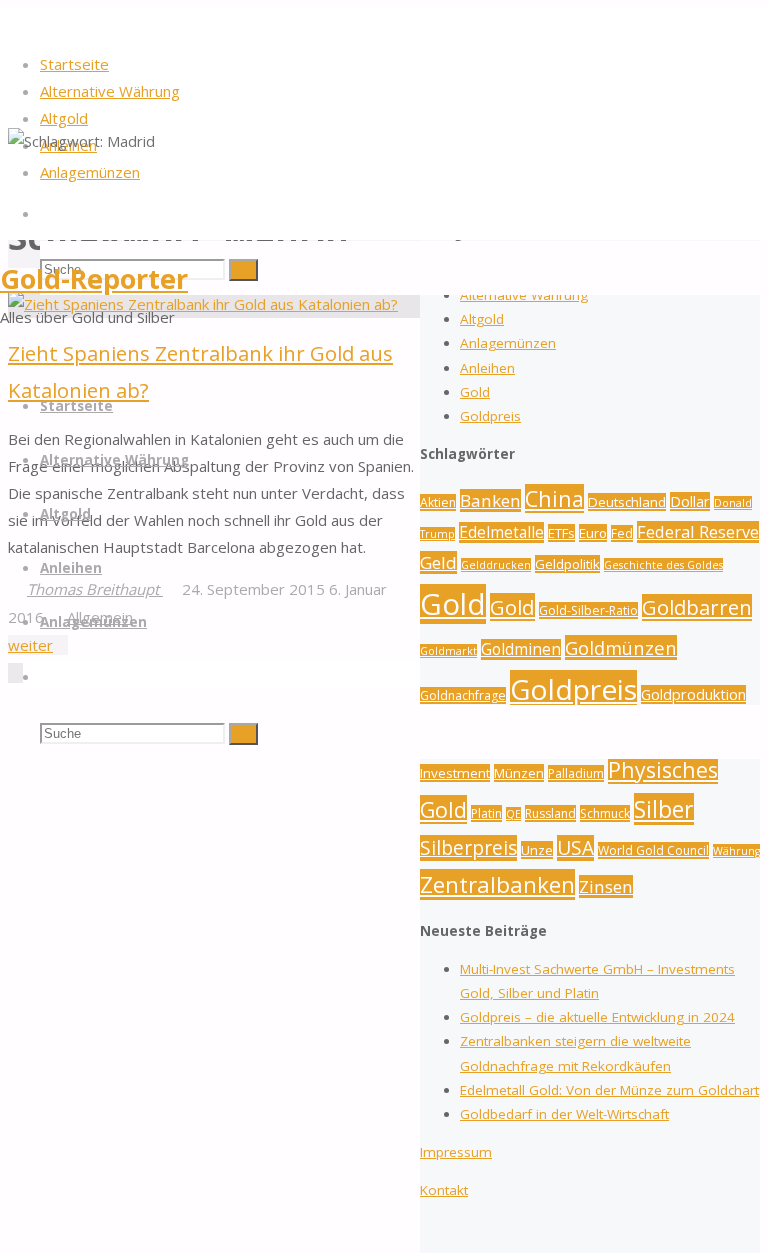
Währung (736, 851)
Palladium (576, 773)
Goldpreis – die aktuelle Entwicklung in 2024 (597, 1017)
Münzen (519, 773)
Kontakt (444, 1190)
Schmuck (605, 813)
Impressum (456, 1152)
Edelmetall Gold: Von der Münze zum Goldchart (609, 1090)
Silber (664, 809)
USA (575, 848)
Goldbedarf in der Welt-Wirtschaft (564, 1114)
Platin (486, 813)
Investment (455, 773)
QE (513, 814)
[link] (47, 213)
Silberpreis (468, 848)
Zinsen (606, 886)
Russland (550, 813)
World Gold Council (653, 850)
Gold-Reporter (94, 278)
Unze (537, 850)
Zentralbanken (497, 884)
